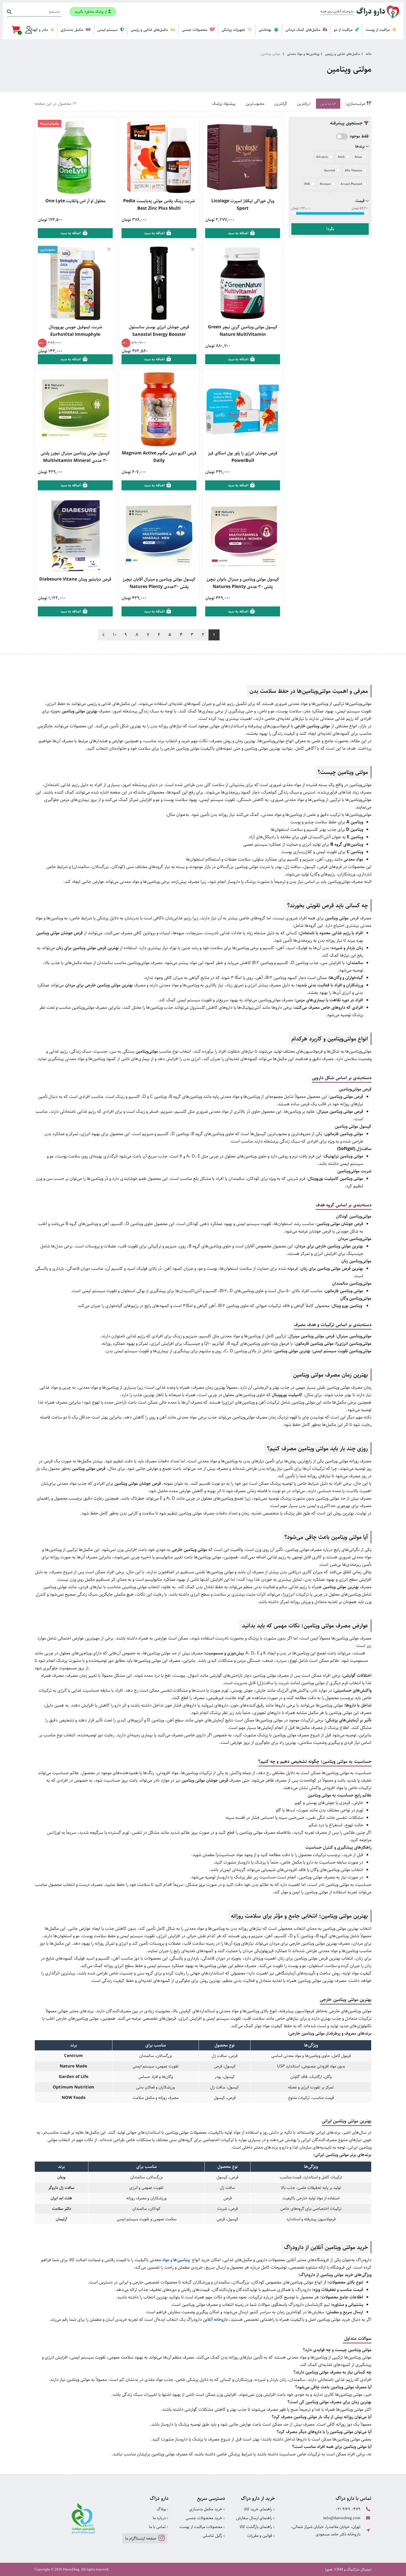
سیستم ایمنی (108, 30)
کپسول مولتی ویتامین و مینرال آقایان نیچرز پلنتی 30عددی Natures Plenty (159, 583)
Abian (358, 157)
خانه (369, 54)
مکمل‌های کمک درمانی (303, 30)
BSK (307, 184)
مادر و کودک (39, 30)
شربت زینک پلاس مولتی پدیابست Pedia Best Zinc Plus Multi (159, 205)
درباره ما (160, 2518)
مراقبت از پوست (378, 30)
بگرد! (330, 229)
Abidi (341, 157)
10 (115, 635)
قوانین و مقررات (260, 2536)
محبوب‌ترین (255, 104)
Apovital (329, 170)
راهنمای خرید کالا (259, 2509)
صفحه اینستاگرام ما (141, 2538)
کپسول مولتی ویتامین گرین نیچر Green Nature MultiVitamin (243, 331)
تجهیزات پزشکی (234, 30)
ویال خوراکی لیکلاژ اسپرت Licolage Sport (243, 205)
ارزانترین (304, 104)
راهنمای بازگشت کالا (256, 2527)
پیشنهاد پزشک (224, 104)
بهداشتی (265, 30)
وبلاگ (162, 2509)
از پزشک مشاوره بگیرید (91, 12)
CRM (339, 2569)
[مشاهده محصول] (243, 157)
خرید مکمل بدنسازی (206, 2509)
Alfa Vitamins (353, 170)
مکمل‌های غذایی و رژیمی (150, 30)
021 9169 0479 (348, 2509)
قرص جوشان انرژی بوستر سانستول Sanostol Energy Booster (159, 331)
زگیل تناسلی (213, 2536)
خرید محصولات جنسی (205, 2518)
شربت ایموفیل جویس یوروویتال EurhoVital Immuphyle (75, 331)
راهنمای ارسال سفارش (255, 2518)
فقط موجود (359, 136)
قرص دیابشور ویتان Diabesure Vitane (75, 579)
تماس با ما (158, 2527)
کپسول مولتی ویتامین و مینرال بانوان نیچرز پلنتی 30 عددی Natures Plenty (243, 583)
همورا (329, 2569)
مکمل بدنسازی (72, 30)
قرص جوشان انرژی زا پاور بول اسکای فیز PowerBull (243, 457)
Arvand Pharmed (351, 184)
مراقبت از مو (344, 30)
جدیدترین (328, 104)
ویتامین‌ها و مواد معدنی (303, 54)
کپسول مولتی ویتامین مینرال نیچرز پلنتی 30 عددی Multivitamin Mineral (75, 457)
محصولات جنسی (195, 30)
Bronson (325, 184)
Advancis (322, 157)
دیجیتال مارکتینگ (359, 2569)
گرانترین (281, 104)
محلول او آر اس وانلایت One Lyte (75, 201)
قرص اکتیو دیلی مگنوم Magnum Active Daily (159, 457)
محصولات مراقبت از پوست (201, 2527)
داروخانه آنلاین (215, 2320)
